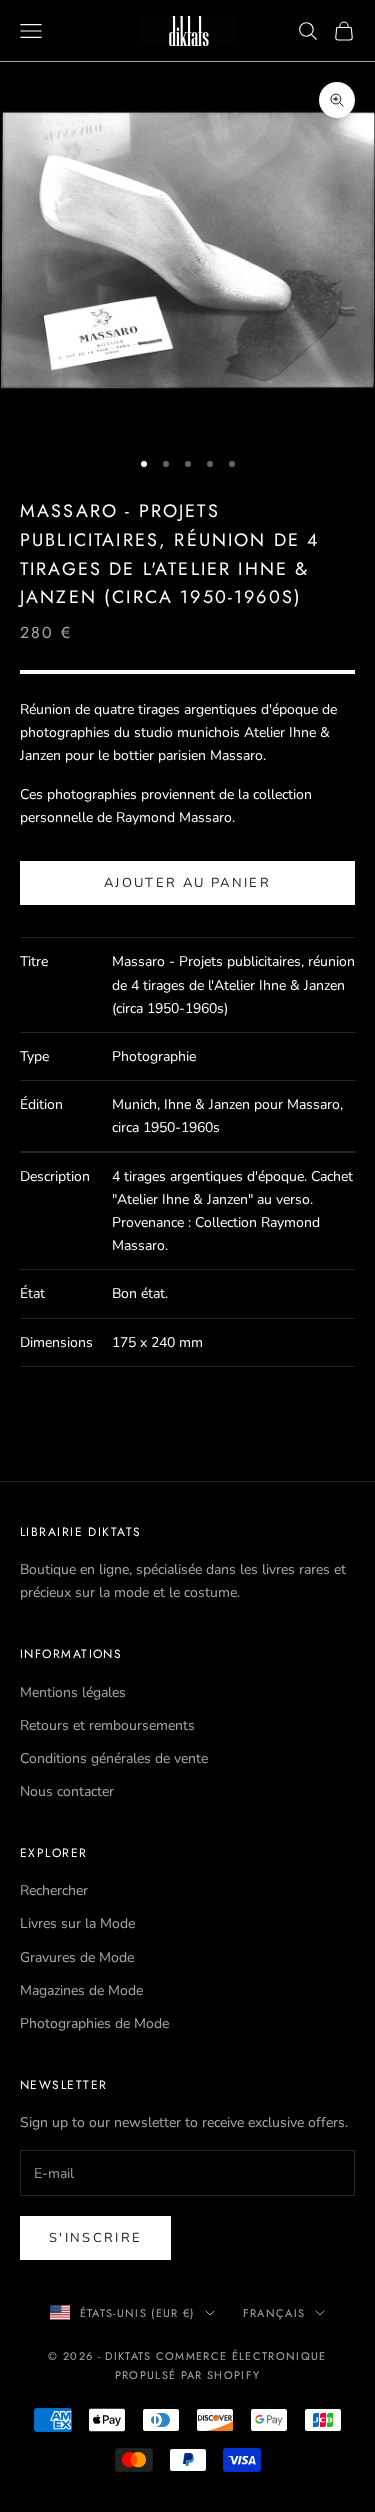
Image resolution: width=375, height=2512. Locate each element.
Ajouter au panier (187, 883)
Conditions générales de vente (114, 1758)
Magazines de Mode (81, 1990)
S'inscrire (95, 2238)
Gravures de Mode (77, 1957)
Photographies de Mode (94, 2023)
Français (274, 2313)
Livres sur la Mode (77, 1923)
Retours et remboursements (107, 1725)
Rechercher (54, 1890)
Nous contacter (67, 1791)
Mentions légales (73, 1692)
